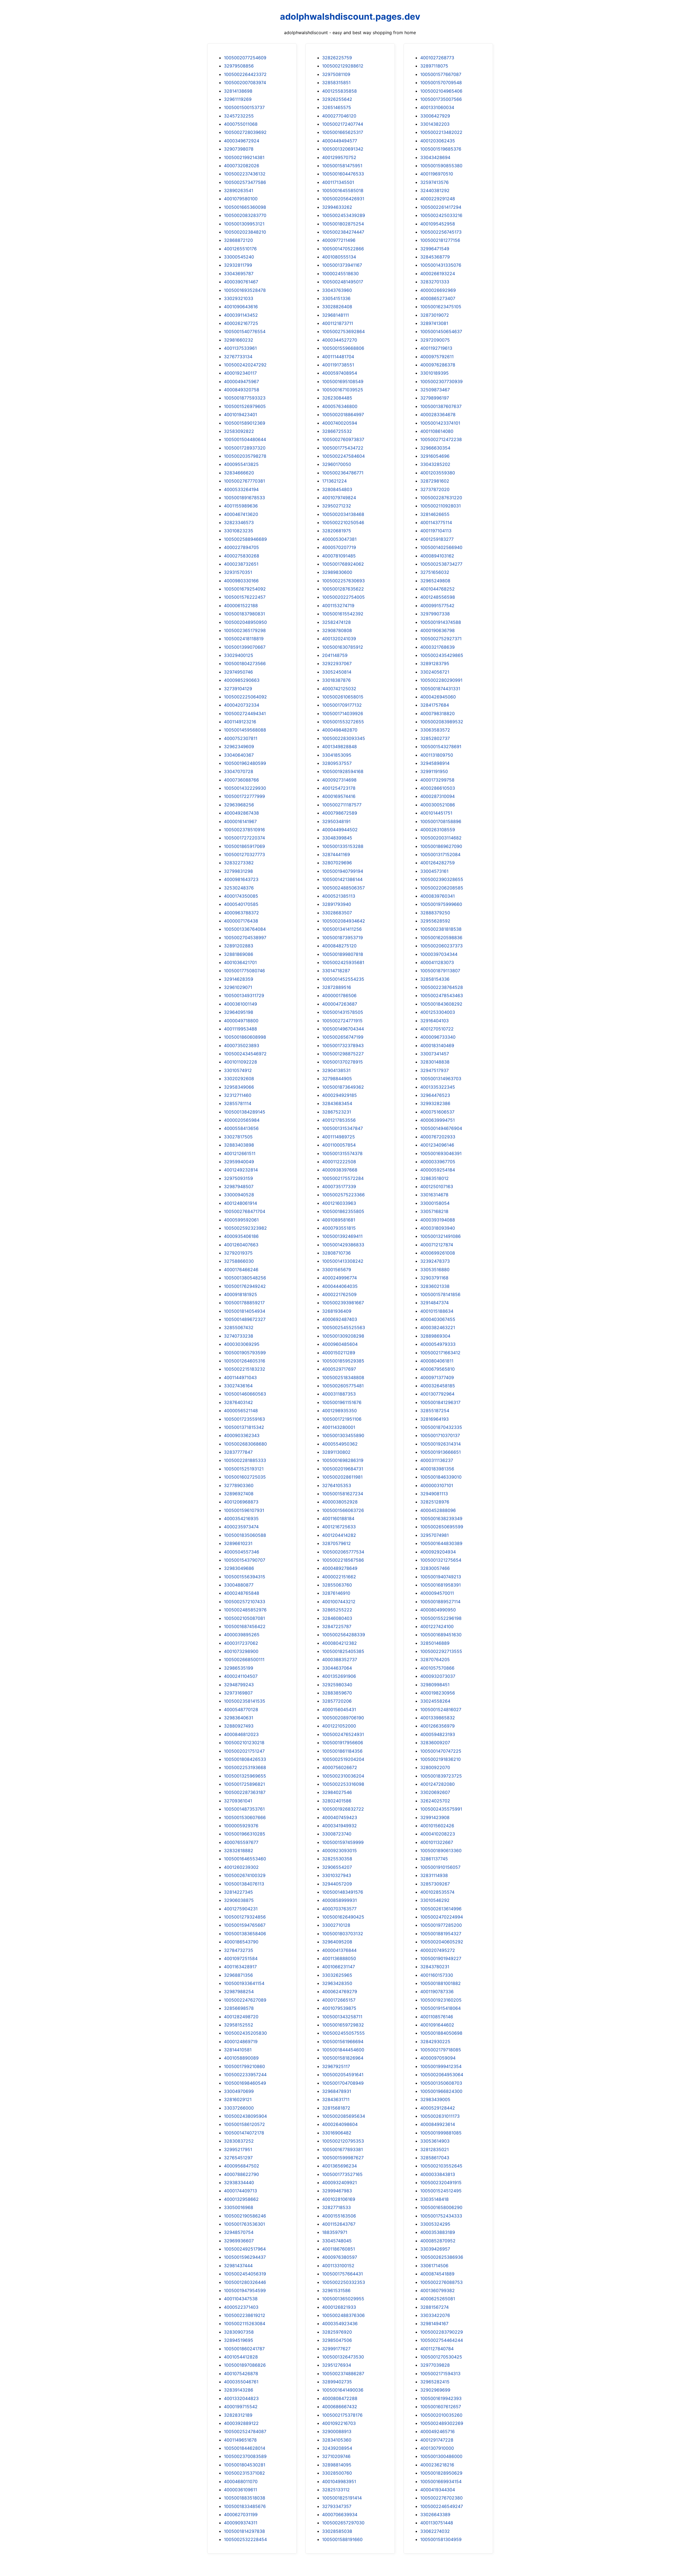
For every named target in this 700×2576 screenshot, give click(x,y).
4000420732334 (242, 705)
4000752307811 (241, 738)
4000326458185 (438, 1386)
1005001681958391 (441, 1585)
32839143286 (239, 2390)
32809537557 (337, 763)
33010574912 (238, 1070)
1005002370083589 (245, 2456)
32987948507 (239, 1186)
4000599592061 (241, 1220)
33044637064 (337, 1668)
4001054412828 (241, 2357)
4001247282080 (437, 1784)
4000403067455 (438, 1319)
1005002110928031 (441, 506)
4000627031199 (241, 2515)
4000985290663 (242, 680)
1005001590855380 (441, 166)
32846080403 (337, 1618)
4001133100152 (338, 2266)
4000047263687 (340, 1004)
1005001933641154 (244, 1983)
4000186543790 (241, 1942)
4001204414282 (339, 1535)
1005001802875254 (343, 224)
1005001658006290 (441, 2207)
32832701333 (435, 282)
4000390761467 (241, 282)
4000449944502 (340, 830)
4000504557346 (242, 1552)
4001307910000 (437, 2448)
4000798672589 (340, 813)
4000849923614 (438, 2124)
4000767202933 (438, 1137)
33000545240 (239, 257)
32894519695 (239, 2340)
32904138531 (336, 1070)
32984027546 (337, 1792)
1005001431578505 (343, 1012)
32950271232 (337, 506)
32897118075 (434, 66)
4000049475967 (241, 381)
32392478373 (435, 1261)
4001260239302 (241, 1867)
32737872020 (435, 489)
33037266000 (239, 2108)
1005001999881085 (441, 2133)
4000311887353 (339, 1394)
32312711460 (238, 1095)
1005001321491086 (441, 1236)
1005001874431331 (440, 689)
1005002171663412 (440, 1353)
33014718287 (336, 971)
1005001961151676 (342, 1402)
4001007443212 (339, 1602)
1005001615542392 (343, 614)
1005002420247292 (245, 365)
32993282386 (435, 1103)
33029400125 (239, 655)
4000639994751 (437, 1120)
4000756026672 (340, 1767)
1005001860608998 (245, 1037)
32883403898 (239, 1145)
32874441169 (336, 854)
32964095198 (239, 1012)
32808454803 (337, 489)
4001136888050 (339, 1958)
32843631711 (336, 2099)
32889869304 (435, 1336)
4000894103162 (437, 556)
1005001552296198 (441, 1618)
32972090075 (435, 340)
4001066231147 (339, 1967)
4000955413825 (241, 464)
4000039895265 (242, 1635)
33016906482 (337, 2133)
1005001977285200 (441, 1925)
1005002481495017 (343, 282)
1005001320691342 (343, 149)
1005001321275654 (441, 1560)
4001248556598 (438, 597)
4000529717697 (339, 1369)
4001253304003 (438, 1012)
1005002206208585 (442, 888)
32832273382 (239, 863)
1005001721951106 (342, 1419)
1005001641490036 (343, 2390)
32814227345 (238, 1892)
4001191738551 (338, 365)
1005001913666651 (441, 1452)
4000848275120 (339, 946)
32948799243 (239, 1685)
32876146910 (336, 1593)
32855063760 (337, 1585)
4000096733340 (438, 1037)
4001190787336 (437, 1992)
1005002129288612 (343, 66)
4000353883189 (438, 2232)
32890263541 (239, 190)
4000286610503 (438, 788)
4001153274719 (338, 606)
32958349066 (239, 1087)
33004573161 (434, 871)
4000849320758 (242, 390)
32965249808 (435, 581)
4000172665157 (339, 2000)
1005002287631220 (441, 498)
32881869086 (239, 954)
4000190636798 (437, 630)
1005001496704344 (343, 1029)
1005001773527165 (342, 2174)
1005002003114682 (441, 838)
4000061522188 (241, 606)
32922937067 (337, 663)
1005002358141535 (245, 1701)
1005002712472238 (441, 439)
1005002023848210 (245, 232)
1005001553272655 (343, 722)
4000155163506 (339, 2216)
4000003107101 (437, 1485)
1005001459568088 (245, 730)
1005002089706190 (343, 1718)
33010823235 (239, 531)
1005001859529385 (343, 1361)
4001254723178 (339, 788)
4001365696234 (339, 2166)
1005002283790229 (442, 2332)
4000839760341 (437, 896)
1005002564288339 (344, 1635)
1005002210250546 (343, 522)
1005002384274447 (343, 232)
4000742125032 (339, 689)
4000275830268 (242, 556)
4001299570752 (339, 157)
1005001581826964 (343, 2058)
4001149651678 (240, 2440)
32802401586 (337, 1801)
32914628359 (239, 979)
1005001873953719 (342, 938)
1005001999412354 (441, 2066)
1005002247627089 (245, 2000)
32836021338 (435, 1286)
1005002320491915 (441, 2183)
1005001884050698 (441, 2033)
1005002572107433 (245, 1602)
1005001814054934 (245, 1311)
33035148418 (434, 2199)
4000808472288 (340, 2398)
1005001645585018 (343, 190)
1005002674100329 (245, 1875)
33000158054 (435, 1203)
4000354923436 (340, 2324)
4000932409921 (339, 2183)
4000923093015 (339, 1851)
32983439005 (435, 2099)
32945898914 (435, 763)
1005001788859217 (244, 1303)
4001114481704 (338, 357)
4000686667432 (340, 2407)
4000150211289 (339, 1353)
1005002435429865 (442, 655)
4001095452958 (438, 224)
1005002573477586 (245, 182)
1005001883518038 (245, 2498)
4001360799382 (437, 2290)
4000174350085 (241, 896)
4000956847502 (242, 2166)
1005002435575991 (441, 1809)
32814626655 (435, 514)
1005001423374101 (440, 423)
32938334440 (239, 2183)
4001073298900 (241, 1651)
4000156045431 (339, 1709)
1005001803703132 (343, 1934)
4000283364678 (438, 415)
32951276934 (337, 2365)
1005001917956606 (343, 1743)
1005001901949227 (441, 1958)
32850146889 (435, 1643)
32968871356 (238, 1975)
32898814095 (337, 2465)
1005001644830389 (441, 1543)
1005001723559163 (244, 1419)
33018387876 (336, 680)
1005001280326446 (245, 2282)
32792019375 (238, 1253)
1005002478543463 (442, 995)
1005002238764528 (442, 987)
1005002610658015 (343, 697)
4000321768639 (437, 647)
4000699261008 (438, 1253)
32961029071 (238, 987)
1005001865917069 (244, 846)
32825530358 (337, 1859)
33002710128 (336, 1925)
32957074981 (434, 1535)
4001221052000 (339, 1726)
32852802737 (435, 738)
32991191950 (434, 771)
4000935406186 (241, 1236)
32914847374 (434, 1303)
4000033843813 (438, 2174)
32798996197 (435, 398)
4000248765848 (242, 1593)
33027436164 (238, 1386)
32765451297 (238, 2158)
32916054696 (435, 456)
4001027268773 (437, 58)
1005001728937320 (245, 448)
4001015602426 (437, 1826)
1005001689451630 (441, 1635)
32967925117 (336, 2066)
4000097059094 (438, 2058)
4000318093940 (438, 1228)
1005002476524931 (343, 1734)
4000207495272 (438, 1950)
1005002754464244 (442, 2340)
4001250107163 (437, 1186)
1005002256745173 (441, 232)
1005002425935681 (343, 962)
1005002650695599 (442, 1527)
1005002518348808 (343, 1377)
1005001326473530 (343, 2357)
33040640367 (239, 755)
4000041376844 (339, 1950)
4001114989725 (339, 1137)
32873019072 (435, 315)
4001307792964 (437, 1394)
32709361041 (238, 1801)
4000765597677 (241, 1842)
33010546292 (435, 1900)
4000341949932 (339, 1826)
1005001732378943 (343, 1045)
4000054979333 (438, 1344)
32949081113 (434, 1494)
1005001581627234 (343, 1494)
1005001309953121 (244, 224)
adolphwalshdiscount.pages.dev (350, 17)
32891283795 (435, 663)
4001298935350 (339, 1411)
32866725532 (337, 431)
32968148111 (336, 315)
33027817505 (238, 1137)
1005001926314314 (441, 1444)
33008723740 (337, 1834)
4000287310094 (437, 796)
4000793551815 (339, 1228)
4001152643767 (339, 2224)
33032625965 (337, 1975)
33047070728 (239, 771)
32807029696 (337, 863)
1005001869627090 (441, 846)
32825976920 (337, 2332)
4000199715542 (241, 2407)
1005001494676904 (441, 1128)
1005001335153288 (343, 846)
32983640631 (239, 1718)
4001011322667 (437, 1842)
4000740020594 (340, 423)
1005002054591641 (343, 2075)
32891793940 (337, 904)
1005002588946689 (245, 539)
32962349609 (239, 747)
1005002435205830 (245, 2033)
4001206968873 (241, 1502)
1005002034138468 (343, 514)
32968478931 (337, 2091)
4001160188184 (338, 1518)
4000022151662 (339, 1577)
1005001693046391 (441, 1153)
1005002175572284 (343, 1178)
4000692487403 (340, 1319)
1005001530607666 (245, 1817)
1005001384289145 (245, 1112)
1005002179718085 (441, 2050)
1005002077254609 (245, 58)
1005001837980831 (244, 614)
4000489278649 (340, 1568)
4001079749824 (339, 498)
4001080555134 (339, 257)
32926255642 (337, 99)
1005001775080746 (244, 971)
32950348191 (336, 821)
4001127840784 (437, 2349)
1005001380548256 (245, 1278)
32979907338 (435, 614)
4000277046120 (339, 116)
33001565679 (337, 1270)
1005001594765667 (245, 1925)
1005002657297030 (343, 2523)
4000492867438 (241, 813)
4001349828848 (339, 747)
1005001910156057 (440, 1867)
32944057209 (337, 1884)
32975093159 (238, 1178)
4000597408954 (340, 373)
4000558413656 (241, 1128)
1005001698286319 (343, 1460)
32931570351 (238, 572)
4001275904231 (241, 1909)
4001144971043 (240, 1377)
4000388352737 (340, 1659)
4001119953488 (240, 1029)
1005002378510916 (244, 830)
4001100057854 (339, 1145)
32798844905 (337, 1079)
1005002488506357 (343, 888)
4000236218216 (437, 2465)
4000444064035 (340, 1286)
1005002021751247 (244, 1751)
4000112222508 (339, 1162)
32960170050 (337, 464)
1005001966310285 (245, 1834)
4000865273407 (438, 298)
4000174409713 (240, 2191)
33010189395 (434, 373)
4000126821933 (339, 2307)
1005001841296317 (440, 1402)
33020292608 (239, 1079)
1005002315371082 (244, 2473)
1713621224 (334, 481)
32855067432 (239, 1327)
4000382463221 (438, 1327)
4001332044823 (241, 2398)
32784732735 (239, 1950)
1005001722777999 (244, 796)
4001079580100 (241, 199)
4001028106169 (339, 2199)
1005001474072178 (244, 2133)
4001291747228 (437, 2440)
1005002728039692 (245, 132)
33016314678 (434, 1195)
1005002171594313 (440, 2374)
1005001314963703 (441, 1079)
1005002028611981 (342, 1477)
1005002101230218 (244, 1743)
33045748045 (337, 2241)
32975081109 (336, 74)
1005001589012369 (245, 423)
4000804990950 (438, 1610)
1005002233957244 (245, 2075)
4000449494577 (340, 141)
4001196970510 (437, 174)
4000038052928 (340, 1502)
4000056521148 (241, 1411)
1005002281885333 (245, 1460)
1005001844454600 (343, 2050)
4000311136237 (437, 1460)
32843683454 (337, 1103)
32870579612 (336, 1543)
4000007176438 (241, 921)
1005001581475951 (342, 166)
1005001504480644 (245, 439)
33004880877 (239, 1585)
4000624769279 (340, 1992)
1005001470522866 (343, 249)
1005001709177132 (342, 705)
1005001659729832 (343, 2025)
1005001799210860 (244, 2066)
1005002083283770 (245, 215)
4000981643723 (241, 879)
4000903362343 (242, 1435)
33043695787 (239, 274)
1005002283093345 (344, 738)
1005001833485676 (245, 2506)
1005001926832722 (343, 1809)
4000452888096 (438, 1510)
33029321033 (239, 298)
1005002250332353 (344, 2282)
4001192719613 (436, 348)
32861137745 (434, 1859)
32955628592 (435, 921)
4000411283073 (437, 962)
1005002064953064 (442, 2075)
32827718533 (336, 2207)
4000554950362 (340, 1444)
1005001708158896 (441, 821)
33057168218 (434, 1211)
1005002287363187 (245, 1792)
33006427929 (435, 116)
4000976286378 (438, 365)
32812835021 (434, 2149)
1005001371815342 (244, 1427)
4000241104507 (241, 1676)
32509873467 (435, 390)
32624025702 (435, 1801)
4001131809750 (437, 755)
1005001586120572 (244, 2124)
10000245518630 (340, 274)
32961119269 (238, 99)
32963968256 (239, 805)
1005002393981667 (343, 1303)
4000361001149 (240, 1004)
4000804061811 (437, 1361)
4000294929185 (339, 1095)
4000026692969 (438, 290)
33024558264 (435, 1701)
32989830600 (337, 572)
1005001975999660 (441, 904)
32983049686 (239, 1568)
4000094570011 (437, 1593)
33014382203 (435, 124)
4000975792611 (437, 357)
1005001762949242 (245, 1286)
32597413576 (434, 182)
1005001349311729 (244, 995)
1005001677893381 (342, 2149)
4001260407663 (241, 1245)
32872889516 (337, 987)
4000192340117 (240, 373)
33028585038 (337, 2531)
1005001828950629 (441, 2473)
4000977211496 (339, 240)
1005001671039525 (343, 390)
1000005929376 (241, 1826)
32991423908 (435, 1817)
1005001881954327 (441, 1934)
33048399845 (337, 838)
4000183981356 (437, 1469)
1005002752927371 (441, 639)
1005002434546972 (245, 1054)
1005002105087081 (244, 1618)
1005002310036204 (343, 1776)
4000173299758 (437, 780)
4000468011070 (241, 2481)
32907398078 (239, 149)
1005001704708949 (343, 2083)
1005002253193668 (245, 1767)
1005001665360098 (245, 207)
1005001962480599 (245, 763)
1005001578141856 (440, 1294)
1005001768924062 (343, 564)
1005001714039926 (343, 713)
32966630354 (435, 448)
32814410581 (238, 2050)
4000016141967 (240, 821)
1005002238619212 (245, 2315)
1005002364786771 (343, 473)
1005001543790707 (245, 1560)
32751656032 (435, 572)
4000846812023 (241, 1734)
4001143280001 (339, 1427)
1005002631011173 (440, 2116)
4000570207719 (339, 547)
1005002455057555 (343, 2033)
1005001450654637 (441, 331)
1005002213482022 (441, 132)
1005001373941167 (342, 265)
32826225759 (337, 58)
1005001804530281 (245, 2465)
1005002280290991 (441, 680)
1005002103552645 (441, 2166)
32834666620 (239, 473)
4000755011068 (241, 124)
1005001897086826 (245, 2365)
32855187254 (435, 1411)
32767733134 (238, 357)
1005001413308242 (343, 1261)
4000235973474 (241, 1527)
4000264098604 (340, 2124)
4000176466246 (241, 1270)
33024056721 (435, 672)
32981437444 (238, 2266)
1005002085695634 (344, 2116)
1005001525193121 (244, 1469)
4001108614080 (437, 431)
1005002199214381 (244, 157)
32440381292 (435, 190)
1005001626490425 (343, 1917)
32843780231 (435, 1967)
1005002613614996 (441, 1909)
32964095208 (337, 1942)
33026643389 (435, 2515)
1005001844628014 (245, 2448)
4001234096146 (437, 1145)
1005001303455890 (343, 1435)
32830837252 (239, 2141)
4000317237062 (241, 1643)
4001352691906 (339, 1676)
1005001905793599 (245, 1353)
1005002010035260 (441, 2415)
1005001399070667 (245, 647)
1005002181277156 (440, 240)
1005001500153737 (244, 107)
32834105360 (337, 2440)
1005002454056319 (245, 2274)
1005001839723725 (441, 1776)
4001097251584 (241, 1958)
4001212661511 (240, 1153)
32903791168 (434, 1278)
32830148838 (435, 1062)
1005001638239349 (441, 1518)
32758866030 (239, 1261)
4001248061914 (240, 1203)
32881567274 (434, 2307)
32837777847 (238, 1452)
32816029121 (238, 2099)
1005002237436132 (245, 174)
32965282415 (435, 2382)
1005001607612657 (441, 2407)
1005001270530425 (441, 2357)
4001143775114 (436, 522)
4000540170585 (241, 904)
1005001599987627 (343, 2158)
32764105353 (337, 1485)
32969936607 (239, 2241)
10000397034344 (439, 954)
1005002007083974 (245, 83)
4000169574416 (339, 796)
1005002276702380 (441, 2498)
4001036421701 (240, 962)
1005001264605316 (245, 1361)
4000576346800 (340, 406)
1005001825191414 (342, 2498)
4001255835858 (339, 91)
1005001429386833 (343, 1245)
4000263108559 (438, 830)
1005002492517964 (245, 2249)
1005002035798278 (245, 456)
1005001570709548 (441, 83)
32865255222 (337, 1610)
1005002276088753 (441, 2282)
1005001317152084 (440, 854)
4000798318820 (437, 713)
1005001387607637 (441, 406)
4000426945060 (438, 697)
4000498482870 (340, 730)
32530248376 (239, 888)
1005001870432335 (441, 1427)
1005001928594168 (343, 771)
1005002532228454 (245, 2539)
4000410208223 (438, 1834)
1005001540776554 (245, 331)
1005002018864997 (343, 415)
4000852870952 (438, 2241)
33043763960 (337, 290)
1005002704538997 (245, 938)
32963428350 (337, 1983)
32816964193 (434, 1419)
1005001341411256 (342, 929)
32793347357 (337, 2506)
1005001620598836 (441, 938)
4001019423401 (240, 415)
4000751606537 (437, 1112)
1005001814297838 (244, 2531)
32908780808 (337, 630)
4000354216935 (241, 1518)
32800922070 (435, 1767)
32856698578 (239, 2008)
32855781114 (238, 1103)
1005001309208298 (343, 1336)
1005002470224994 (442, 1917)
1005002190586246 (245, 2216)
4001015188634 (437, 1311)
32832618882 (239, 1851)
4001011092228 (240, 1062)
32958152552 (239, 2025)
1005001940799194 (343, 871)
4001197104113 (436, 531)
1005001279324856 (245, 1917)
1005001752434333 (441, 2216)
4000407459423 (340, 1817)
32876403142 (238, 1402)
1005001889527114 (440, 1602)
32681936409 (337, 1311)
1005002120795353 (343, 2141)
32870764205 (435, 1659)
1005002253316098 (343, 1784)
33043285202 (435, 464)
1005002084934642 (344, 921)
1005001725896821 (244, 1784)
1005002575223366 (343, 1195)
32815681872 (336, 2108)
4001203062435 (438, 141)
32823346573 (239, 522)
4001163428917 (240, 1967)
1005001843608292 (441, 1004)
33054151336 (336, 298)
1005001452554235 (343, 979)
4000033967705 (438, 1162)
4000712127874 (437, 1245)
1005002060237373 (441, 946)
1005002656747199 (343, 1037)
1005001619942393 (441, 2398)
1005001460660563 (245, 1394)
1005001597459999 (343, 1842)
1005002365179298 (245, 630)
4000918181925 (240, 1294)
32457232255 (239, 116)
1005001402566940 (441, 547)
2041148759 (335, 655)
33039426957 (435, 2249)
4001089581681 (339, 1220)
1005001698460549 (245, 2083)
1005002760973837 (343, 439)
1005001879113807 (440, 971)
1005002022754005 (343, 597)
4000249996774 (339, 1278)
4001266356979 (437, 1726)
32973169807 (238, 1693)
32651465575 (337, 107)
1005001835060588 (245, 1535)
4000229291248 (438, 199)
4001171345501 (338, 182)
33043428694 (435, 157)
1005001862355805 (343, 1211)
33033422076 (435, 2315)
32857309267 (435, 1884)
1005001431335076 (441, 265)
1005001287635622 (343, 589)
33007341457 (435, 1054)
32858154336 (435, 979)
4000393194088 (438, 1220)
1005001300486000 (441, 2456)
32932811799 (238, 265)
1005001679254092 (245, 589)
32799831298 (238, 871)
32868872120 (238, 240)
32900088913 (337, 2431)
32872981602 (435, 481)
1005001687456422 (245, 1626)
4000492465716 (437, 2431)
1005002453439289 (344, 215)
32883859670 (337, 1693)
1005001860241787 (244, 2349)
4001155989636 (241, 506)
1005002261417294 (441, 207)
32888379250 (435, 913)
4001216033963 (339, 1203)
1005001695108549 (343, 381)
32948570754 (239, 2232)
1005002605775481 (343, 1386)
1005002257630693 (343, 581)
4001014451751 (436, 813)
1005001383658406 (245, 1934)
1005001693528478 (245, 290)
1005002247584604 (343, 456)
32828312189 (238, 2415)
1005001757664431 (342, 2274)
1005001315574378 (342, 1153)
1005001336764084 (245, 929)
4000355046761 (241, 2382)
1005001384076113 (244, 1884)
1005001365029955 (343, 2299)
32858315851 (336, 83)
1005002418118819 (244, 639)
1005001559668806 (343, 348)
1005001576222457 (245, 597)
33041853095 (337, 755)
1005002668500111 (244, 1659)
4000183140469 (437, 1045)
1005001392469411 (342, 1236)
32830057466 (435, 1568)
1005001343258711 (342, 2017)
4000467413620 (241, 514)
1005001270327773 (244, 854)
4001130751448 (437, 2523)
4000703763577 (339, 1909)
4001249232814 (241, 1170)
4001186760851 (339, 2249)
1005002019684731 (343, 1469)
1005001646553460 (245, 1859)
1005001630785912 (343, 647)
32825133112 (336, 2490)
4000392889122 (241, 2423)
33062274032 (435, 2531)
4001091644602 (437, 2025)
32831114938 (434, 1875)
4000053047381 (339, 539)
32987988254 (239, 1992)
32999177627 (336, 2349)
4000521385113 (339, 896)
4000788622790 (241, 2174)
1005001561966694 (343, 2042)
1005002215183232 (245, 1369)
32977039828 (435, 2365)
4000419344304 (438, 2490)
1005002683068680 (245, 1444)
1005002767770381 (244, 481)
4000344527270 (340, 340)
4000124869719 (241, 2042)
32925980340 (337, 1685)
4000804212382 (339, 1643)
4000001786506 (339, 995)
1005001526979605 (245, 406)
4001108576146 (437, 2017)
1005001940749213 (441, 1577)
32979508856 (239, 66)
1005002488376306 (343, 2315)
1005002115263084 (245, 2324)
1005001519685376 (441, 149)
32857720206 (337, 1701)
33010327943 (337, 1875)
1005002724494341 (245, 713)
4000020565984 (242, 1120)
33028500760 (337, 2473)
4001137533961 (240, 348)
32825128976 (435, 1502)
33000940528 (239, 1195)
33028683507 (337, 913)
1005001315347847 (342, 1128)
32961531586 (336, 2290)
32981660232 (239, 340)
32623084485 (337, 398)
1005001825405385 (343, 1651)
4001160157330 (437, 1975)
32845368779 (435, 257)
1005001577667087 (441, 74)
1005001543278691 (441, 747)
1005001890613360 (441, 1851)
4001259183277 (437, 539)
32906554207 (337, 1867)
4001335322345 (438, 1087)
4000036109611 (240, 2490)
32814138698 (238, 91)
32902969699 (435, 2390)
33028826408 (337, 307)
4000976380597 (340, 2257)
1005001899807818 (343, 954)
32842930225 (435, 2042)
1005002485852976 (245, 1610)
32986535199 (239, 1668)
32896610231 (238, 1543)
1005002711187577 (342, 805)
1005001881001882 (441, 1983)
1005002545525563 (344, 1327)
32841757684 (435, 705)
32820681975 (337, 531)
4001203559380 (438, 473)
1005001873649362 (343, 1087)
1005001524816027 (441, 1709)
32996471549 (435, 249)
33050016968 (239, 2207)
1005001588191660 (342, 2539)
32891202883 (239, 946)
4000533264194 (241, 489)
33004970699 (239, 2091)
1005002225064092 (245, 697)
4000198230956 (438, 1693)
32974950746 (238, 672)
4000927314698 (339, 780)
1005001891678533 (244, 498)
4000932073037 (438, 1676)
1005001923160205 (441, 2000)
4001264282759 (437, 863)
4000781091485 (339, 556)
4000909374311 (241, 2523)
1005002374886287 (343, 2374)
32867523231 (337, 1112)
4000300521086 (438, 805)
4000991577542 (437, 606)
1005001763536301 (244, 2224)
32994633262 (337, 207)
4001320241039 (339, 639)
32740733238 (239, 1336)
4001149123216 (240, 722)
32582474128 (336, 622)
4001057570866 (437, 1668)
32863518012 (434, 1178)
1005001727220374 (244, 838)
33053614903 (435, 2141)
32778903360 (239, 1485)
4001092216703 (339, 2423)
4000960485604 (340, 1344)
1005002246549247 (442, 2506)
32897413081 (434, 323)
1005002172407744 (343, 124)
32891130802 (336, 1452)
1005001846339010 (441, 1477)
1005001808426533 (245, 1759)
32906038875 (239, 1900)
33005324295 (435, 2224)
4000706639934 (340, 2515)
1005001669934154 (441, 2481)
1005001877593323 (245, 398)
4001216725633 (339, 1527)
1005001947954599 (245, 2290)
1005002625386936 (442, 2257)
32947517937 (434, 1070)
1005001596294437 (245, 2257)
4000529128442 (438, 2108)
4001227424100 (437, 1626)
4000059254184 (438, 1170)
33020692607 (435, 1792)
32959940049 (239, 1162)
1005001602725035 (245, 1477)
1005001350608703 (441, 2083)
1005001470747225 (441, 1751)
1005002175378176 (342, 2415)
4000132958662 (241, 2199)
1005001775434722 (343, 448)
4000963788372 (241, 913)
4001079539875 (339, 2008)
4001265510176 (240, 249)
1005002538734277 (441, 564)
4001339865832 (438, 1718)
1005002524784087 (245, 2431)
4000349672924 (242, 141)
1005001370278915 (342, 1062)
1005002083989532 (442, 722)
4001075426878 (241, 2374)
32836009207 (435, 1743)
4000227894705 (241, 547)
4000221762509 (339, 1294)
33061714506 (434, 2266)
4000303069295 (242, 1344)
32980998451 (435, 1685)
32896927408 (239, 1494)
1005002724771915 (342, 1021)
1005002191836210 (441, 1759)
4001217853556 (339, 1120)
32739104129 (238, 689)
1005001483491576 (343, 1892)
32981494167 (434, 2324)
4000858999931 (339, 1900)
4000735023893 (242, 1045)
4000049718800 (241, 1021)
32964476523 (435, 1095)
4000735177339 (339, 1186)
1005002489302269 (442, 2423)
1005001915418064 (441, 2008)
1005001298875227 (343, 1054)
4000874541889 (437, 2274)
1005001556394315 (245, 1577)
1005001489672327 (245, 1319)
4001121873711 (338, 323)
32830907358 (239, 2332)
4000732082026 (242, 166)
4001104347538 (241, 2299)
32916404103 (434, 1021)
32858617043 (435, 2158)
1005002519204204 (343, 1759)
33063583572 (435, 730)
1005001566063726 (343, 1510)
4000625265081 (438, 2299)
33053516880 (435, 1270)
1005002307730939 (441, 381)
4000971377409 (437, 1377)
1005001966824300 (441, 2091)
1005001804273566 (245, 663)
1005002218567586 (343, 1560)
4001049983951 (339, 2481)
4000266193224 (438, 274)
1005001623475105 (441, 307)
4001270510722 (437, 1029)
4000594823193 (438, 1734)
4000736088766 (241, 780)
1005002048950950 (245, 622)
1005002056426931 (343, 199)
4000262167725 (241, 323)
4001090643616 (241, 307)
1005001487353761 (244, 1809)
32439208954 (337, 2448)
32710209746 (336, 2456)
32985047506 (337, 2340)
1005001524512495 (441, 2191)
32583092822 (239, 431)
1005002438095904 (245, 2116)
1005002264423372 (245, 74)
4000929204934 (438, 1552)
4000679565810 (437, 1369)
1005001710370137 (440, 1435)
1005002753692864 (343, 331)
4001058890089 (241, 2058)
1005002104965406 (441, 91)
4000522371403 (241, 2307)
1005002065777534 (343, 1552)
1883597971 (335, 2232)
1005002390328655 (442, 879)
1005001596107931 (244, 1510)
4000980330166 (241, 581)
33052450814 (337, 672)
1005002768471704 (245, 1211)
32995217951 (238, 2149)
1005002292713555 (441, 1651)
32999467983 (337, 2191)
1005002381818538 (441, 929)
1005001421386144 (342, 879)
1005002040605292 (442, 1942)
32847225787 (337, 1626)
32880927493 (239, 1726)
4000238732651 (241, 564)
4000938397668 (340, 1170)
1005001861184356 (342, 1751)
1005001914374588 (441, 622)
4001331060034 (437, 107)
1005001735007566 (441, 99)
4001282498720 (241, 2017)
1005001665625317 (343, 132)
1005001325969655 (245, 1776)
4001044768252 (437, 589)
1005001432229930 (245, 788)
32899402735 (337, 2382)
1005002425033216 (441, 215)
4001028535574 (437, 1892)
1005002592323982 (245, 1228)
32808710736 (336, 1253)
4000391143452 (241, 315)
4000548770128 (241, 1709)
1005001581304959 (441, 2539)
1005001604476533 (343, 174)
